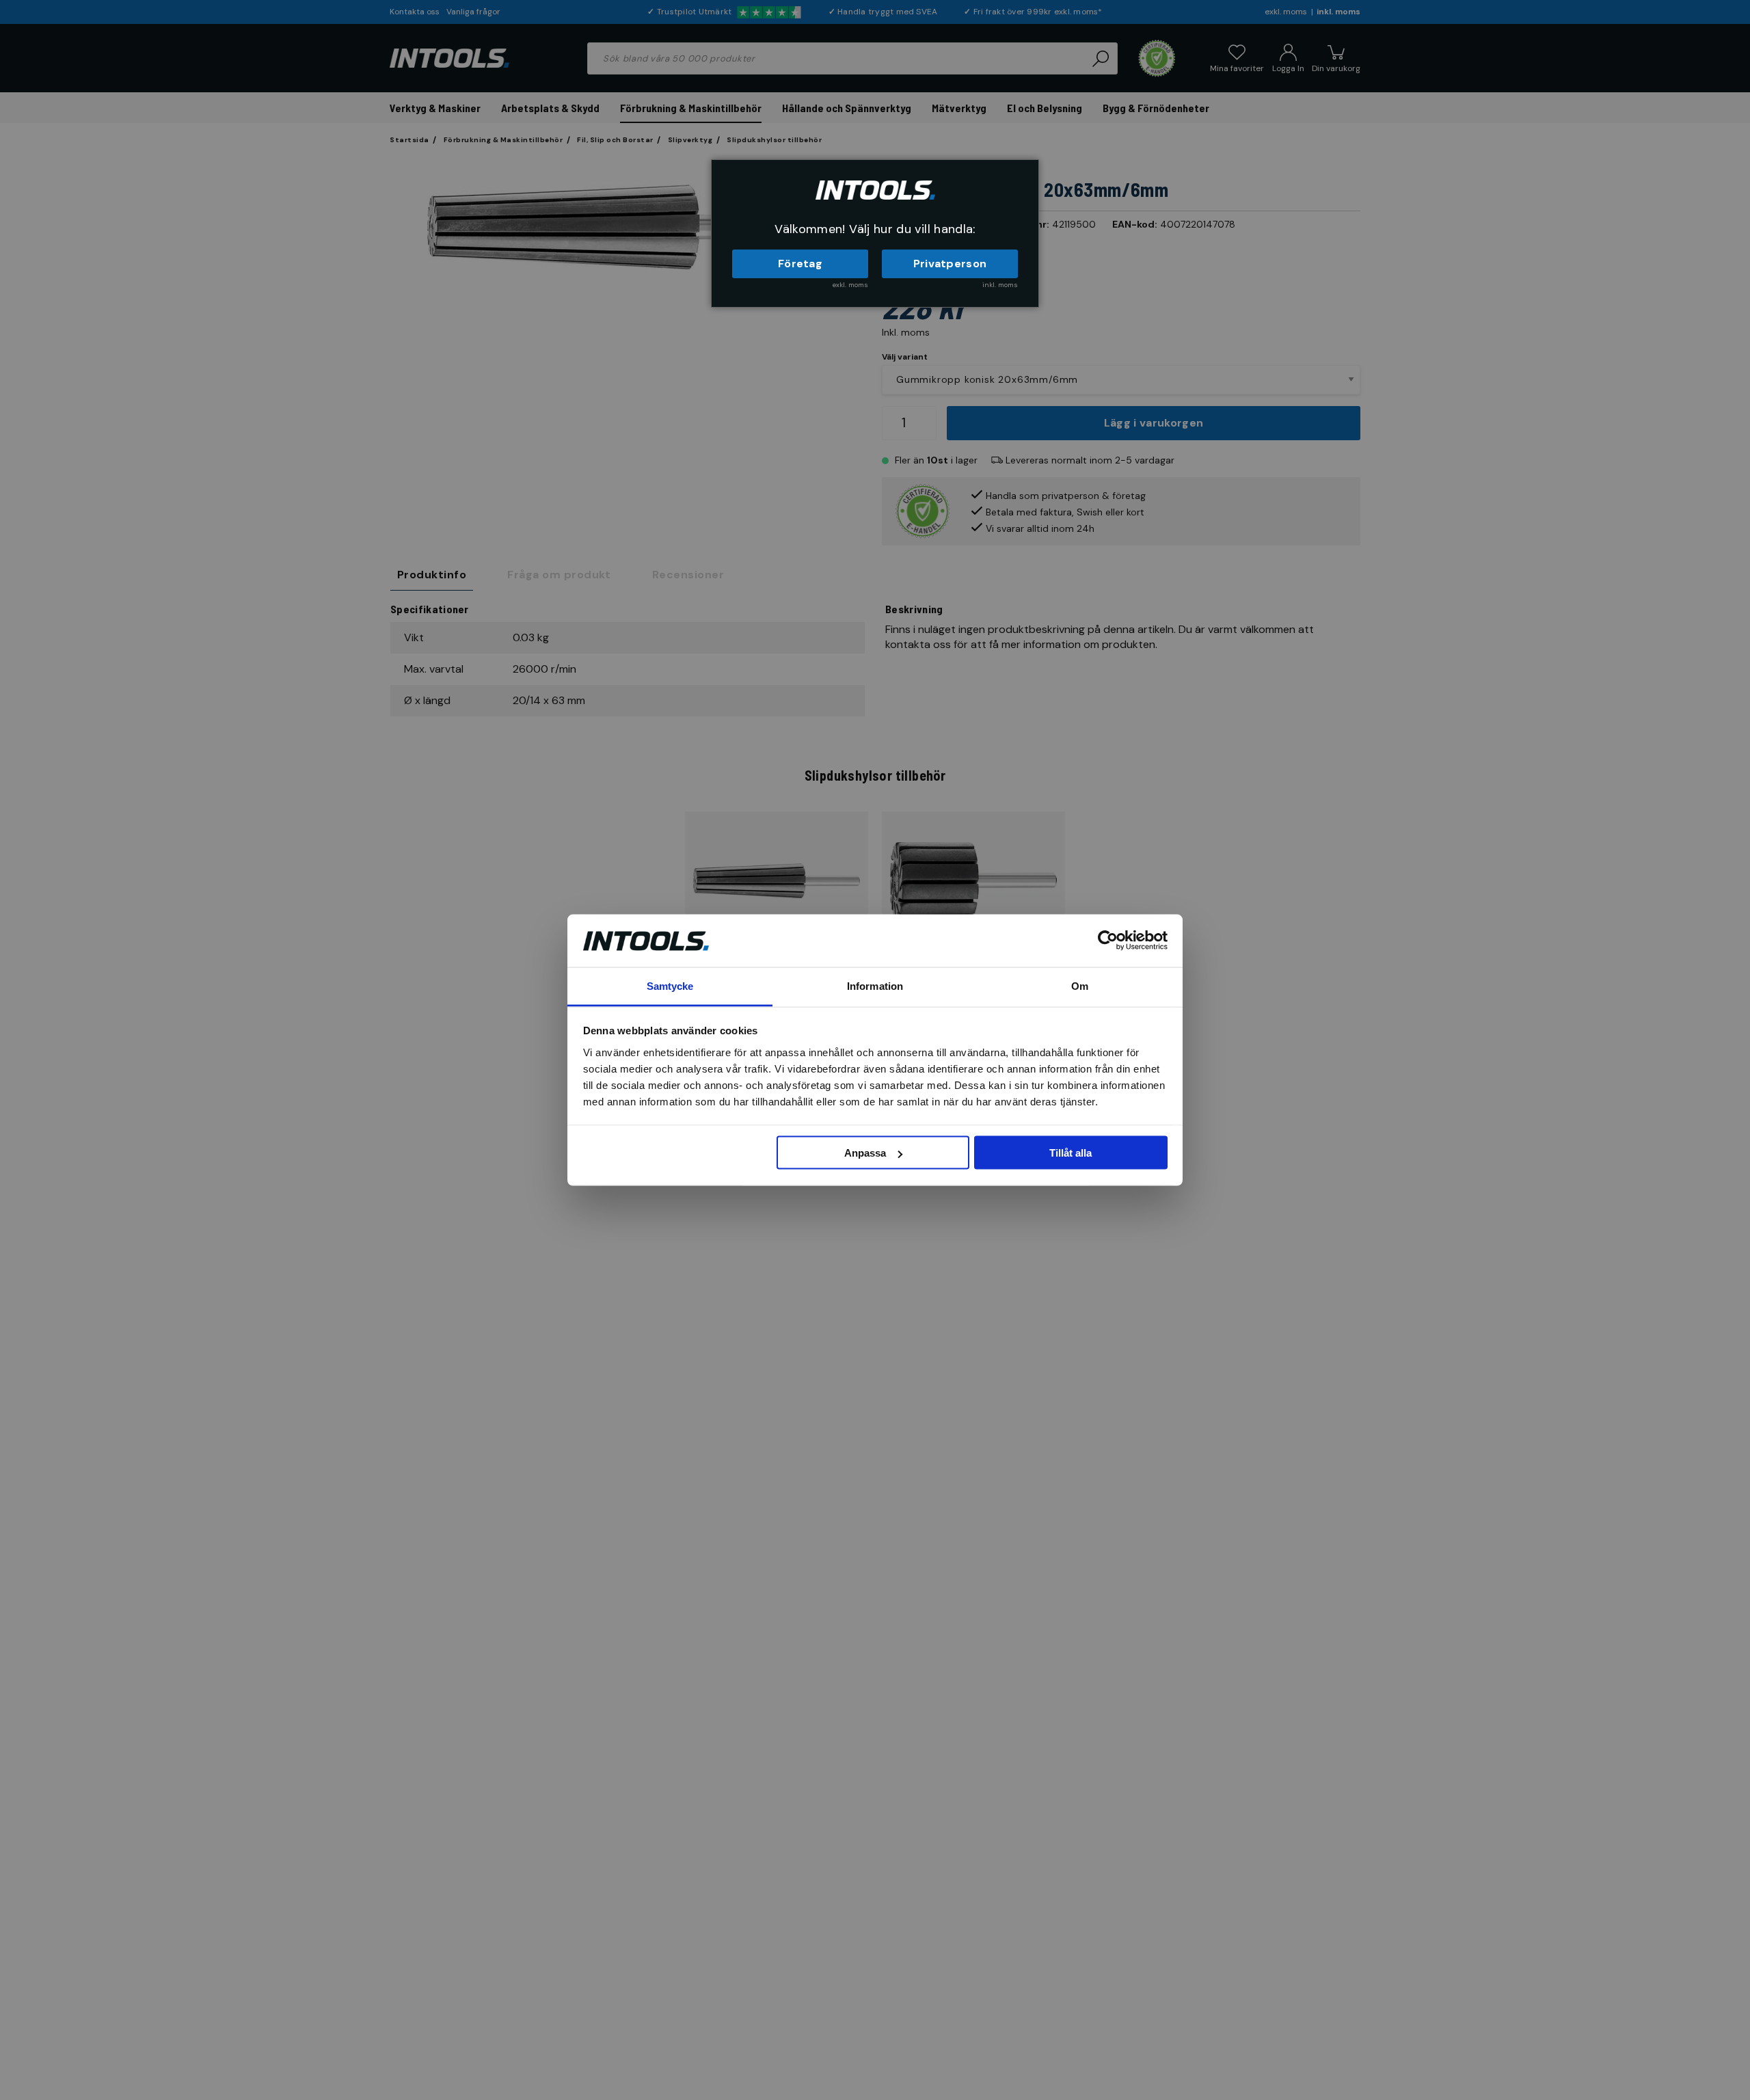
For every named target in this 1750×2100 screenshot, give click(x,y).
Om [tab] (1080, 985)
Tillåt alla (1071, 1153)
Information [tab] (875, 985)
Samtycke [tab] (670, 985)
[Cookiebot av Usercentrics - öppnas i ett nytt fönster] (1108, 941)
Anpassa (865, 1153)
